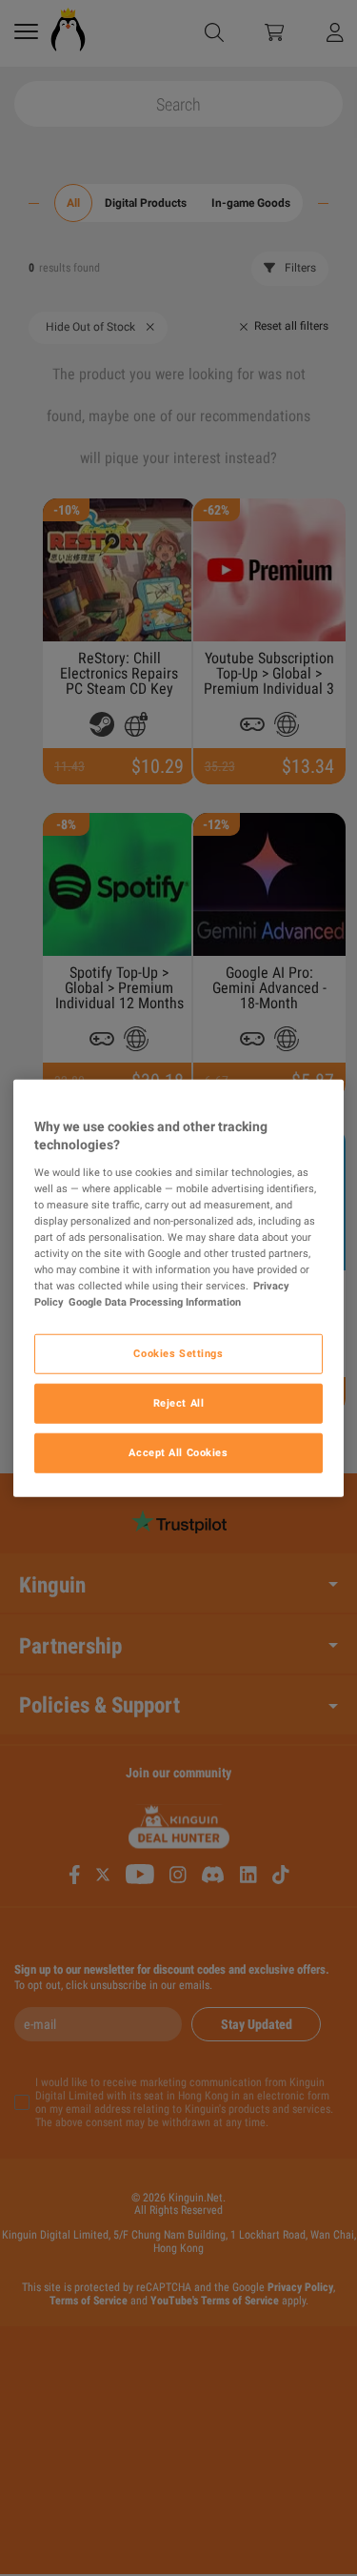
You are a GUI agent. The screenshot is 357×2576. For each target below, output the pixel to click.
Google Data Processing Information (155, 1302)
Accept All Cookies (178, 1452)
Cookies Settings (178, 1353)
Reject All (179, 1403)
